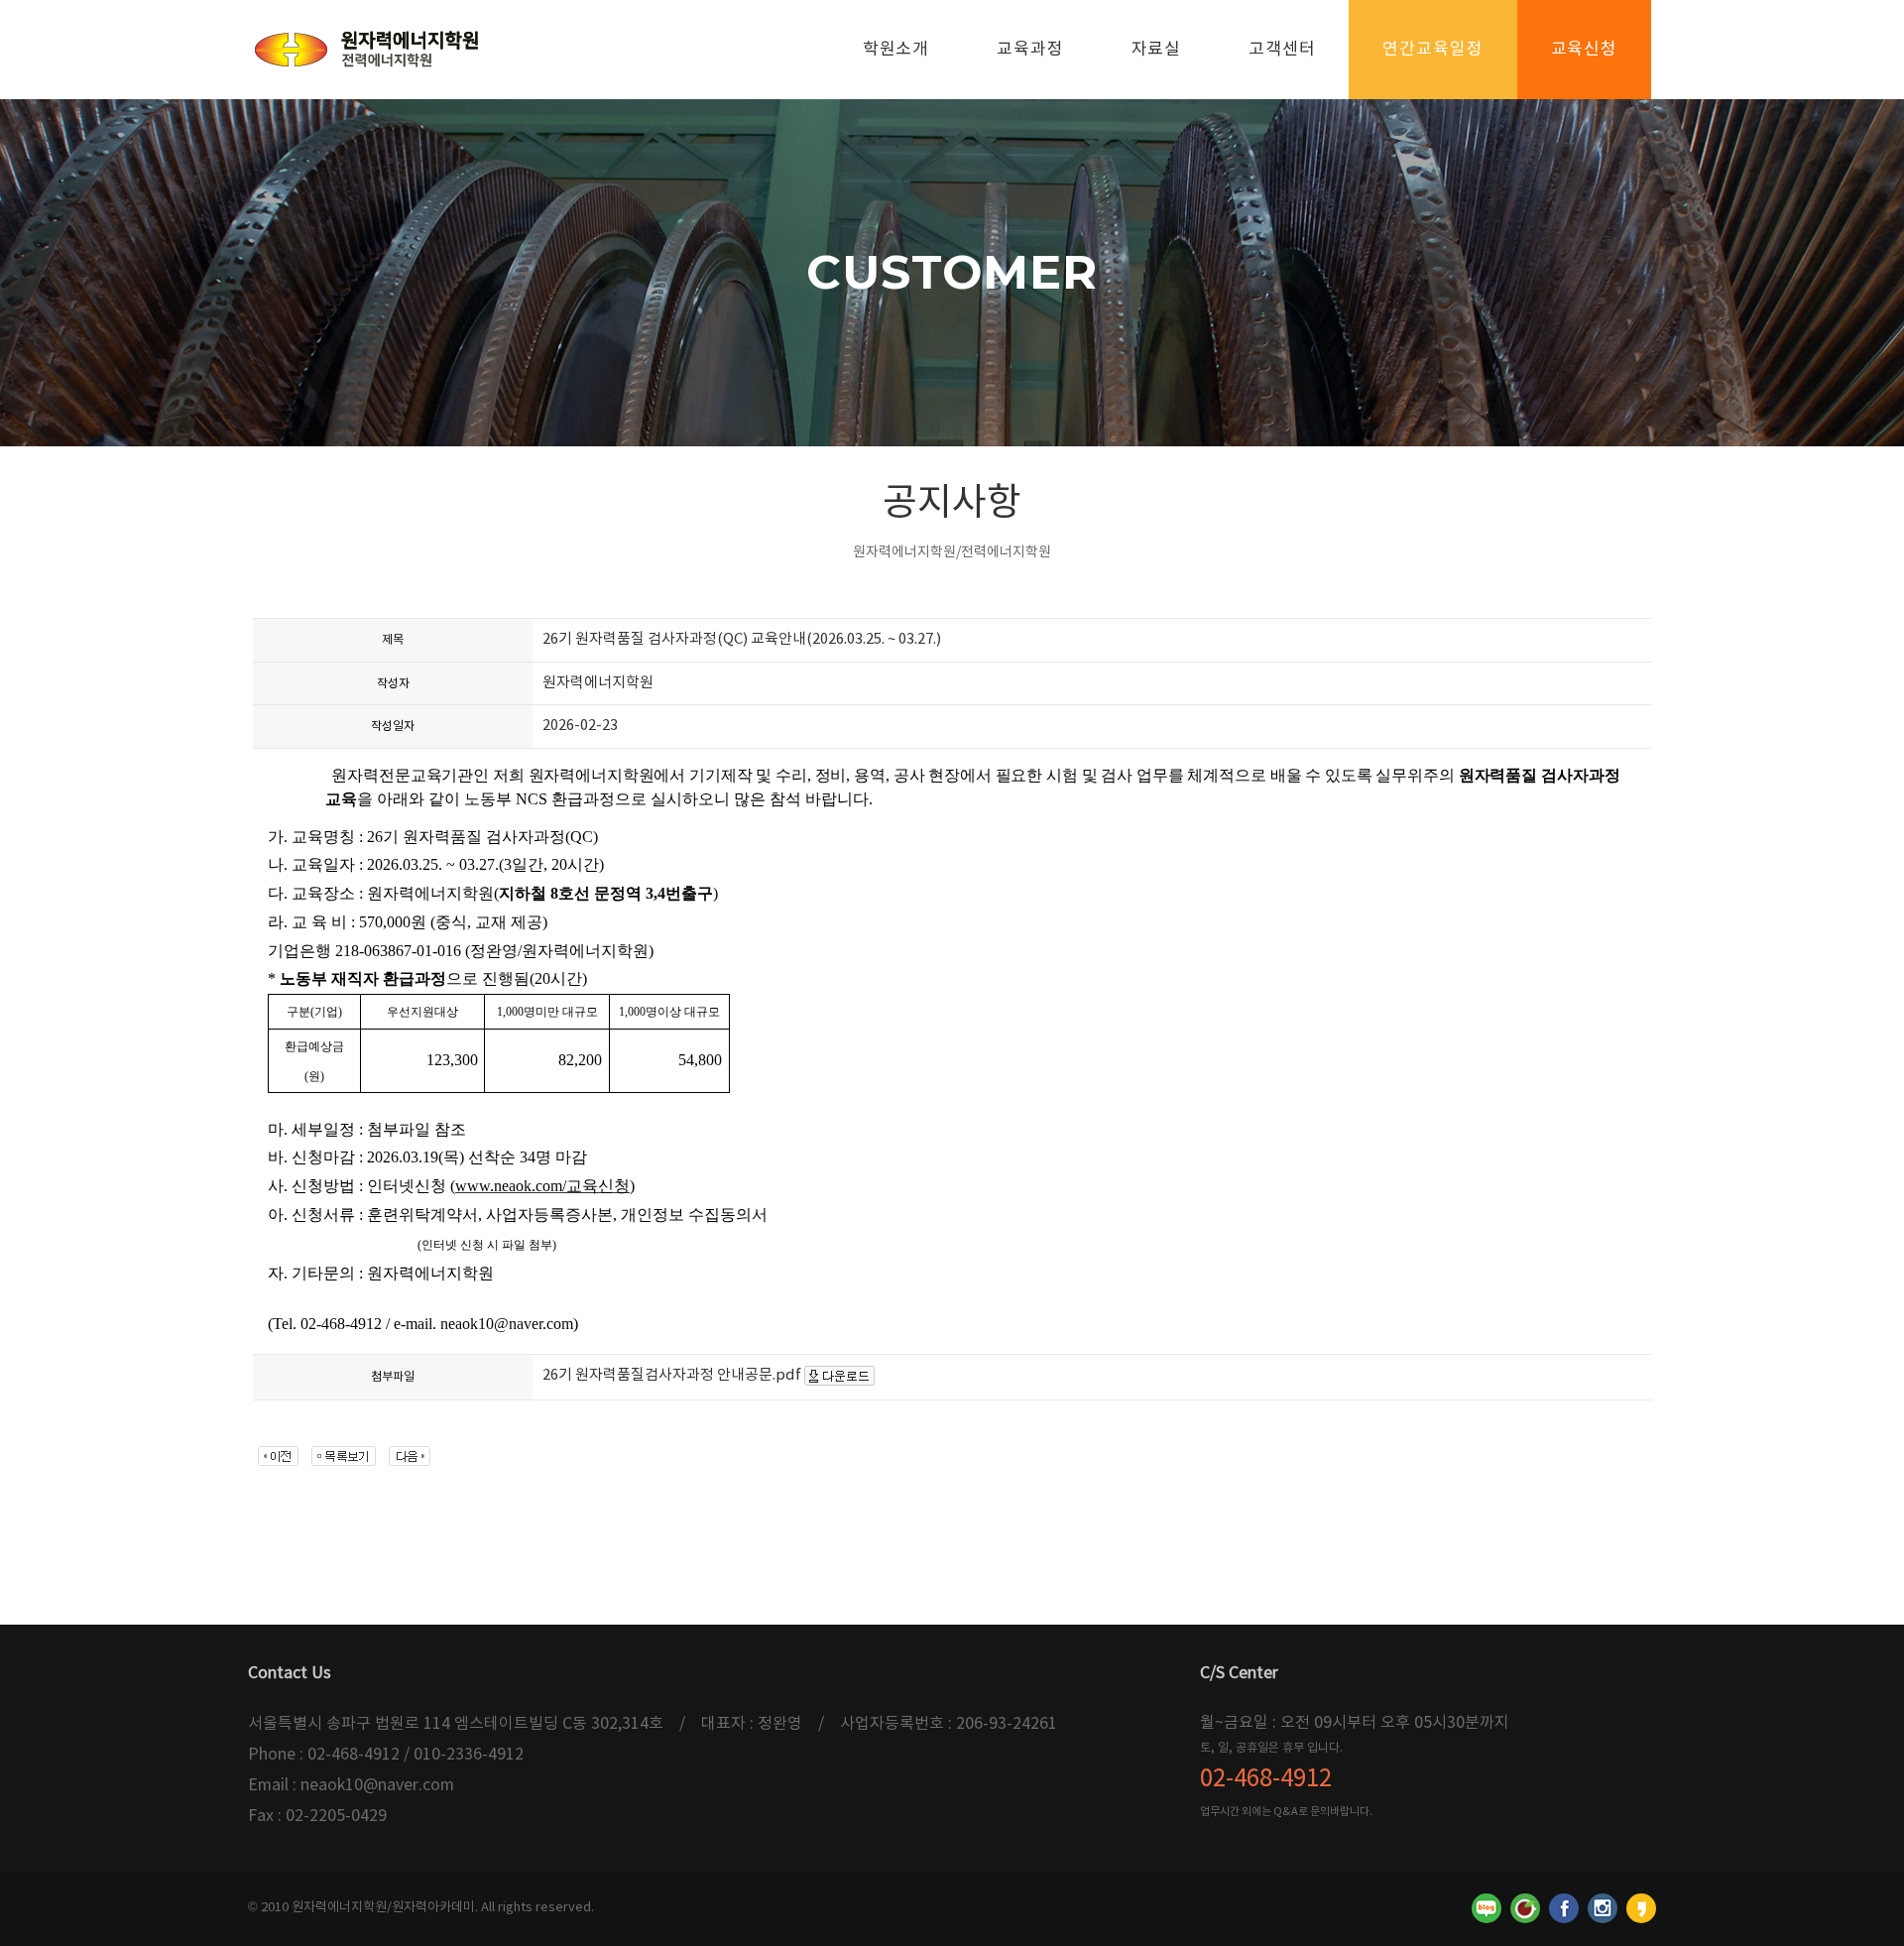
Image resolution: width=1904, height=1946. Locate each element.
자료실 (1157, 50)
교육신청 (1584, 50)
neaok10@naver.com (377, 1785)
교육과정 (1030, 50)
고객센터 (1282, 50)
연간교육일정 (1432, 50)
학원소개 (896, 50)
